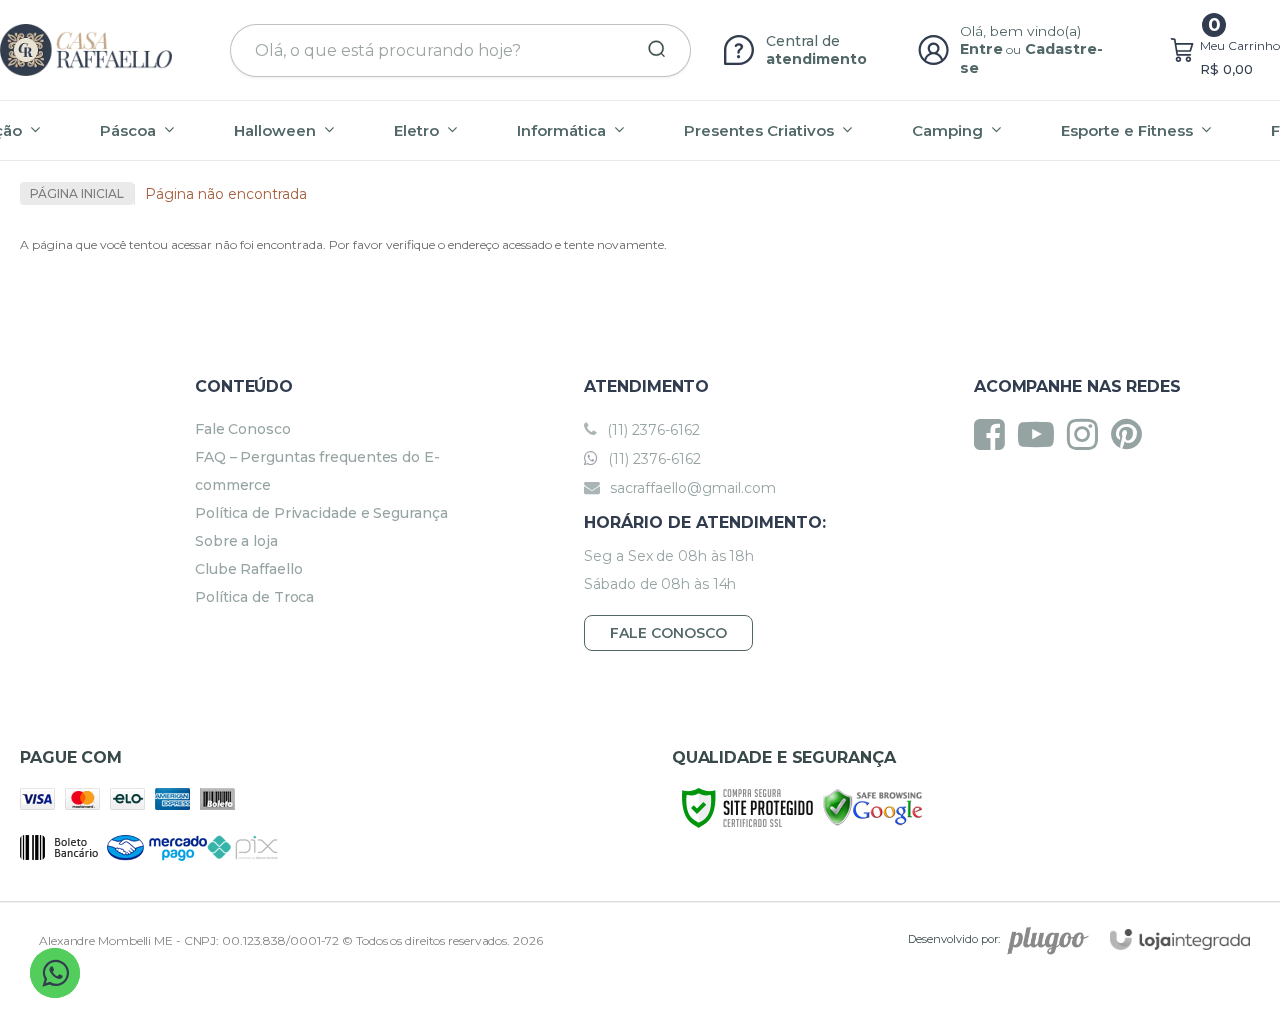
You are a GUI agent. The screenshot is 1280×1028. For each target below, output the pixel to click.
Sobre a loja (236, 541)
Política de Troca (254, 597)
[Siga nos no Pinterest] (1131, 434)
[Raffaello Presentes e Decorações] (86, 50)
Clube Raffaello (249, 569)
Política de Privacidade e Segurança (321, 513)
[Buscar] (650, 50)
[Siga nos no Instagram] (1087, 434)
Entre (981, 49)
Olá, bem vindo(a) (1021, 31)
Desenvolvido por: (954, 939)
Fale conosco (668, 633)
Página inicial (77, 193)
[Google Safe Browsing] (873, 806)
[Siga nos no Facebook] (994, 434)
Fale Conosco (243, 429)
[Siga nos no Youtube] (1041, 434)
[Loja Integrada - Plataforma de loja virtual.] (1180, 939)
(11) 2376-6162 (651, 430)
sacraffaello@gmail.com (691, 488)
